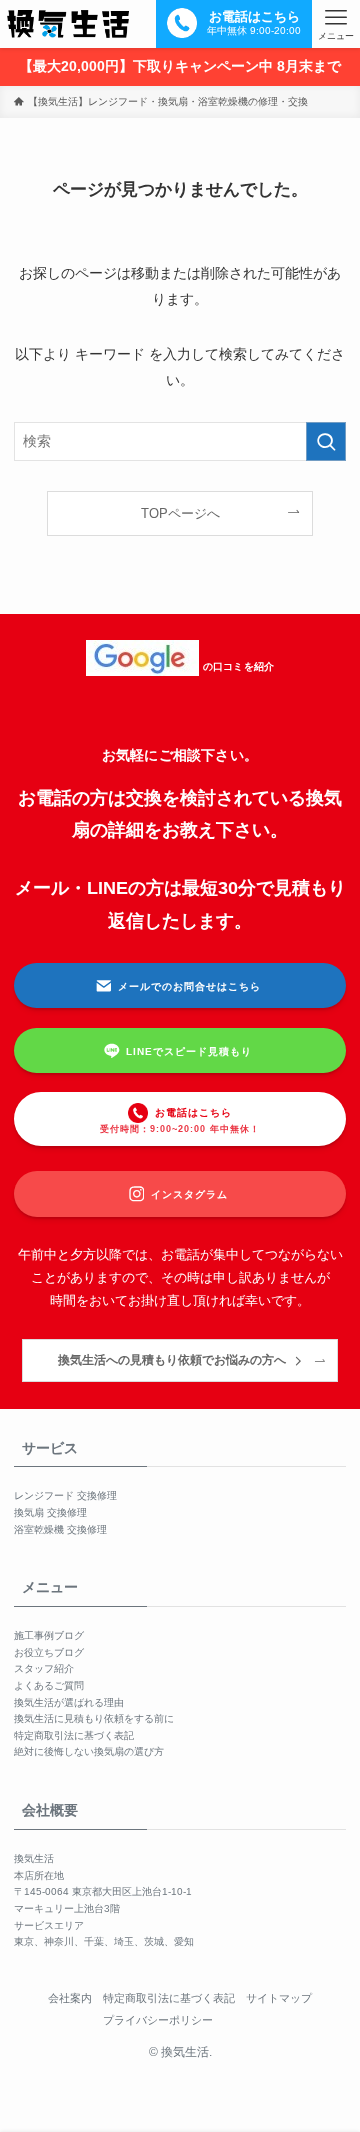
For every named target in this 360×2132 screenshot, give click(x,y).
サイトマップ (279, 1998)
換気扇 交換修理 (50, 1512)
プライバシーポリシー (158, 2020)
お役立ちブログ (49, 1652)
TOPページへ (180, 513)
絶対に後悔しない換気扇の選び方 (89, 1751)
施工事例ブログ (49, 1635)
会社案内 (70, 1998)
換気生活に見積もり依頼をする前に (94, 1718)
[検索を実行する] (326, 441)
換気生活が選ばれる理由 (69, 1702)
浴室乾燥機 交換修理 (60, 1529)
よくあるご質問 (49, 1685)
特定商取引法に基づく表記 (74, 1735)
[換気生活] (68, 24)
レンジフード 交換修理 (65, 1495)
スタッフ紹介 (44, 1668)
